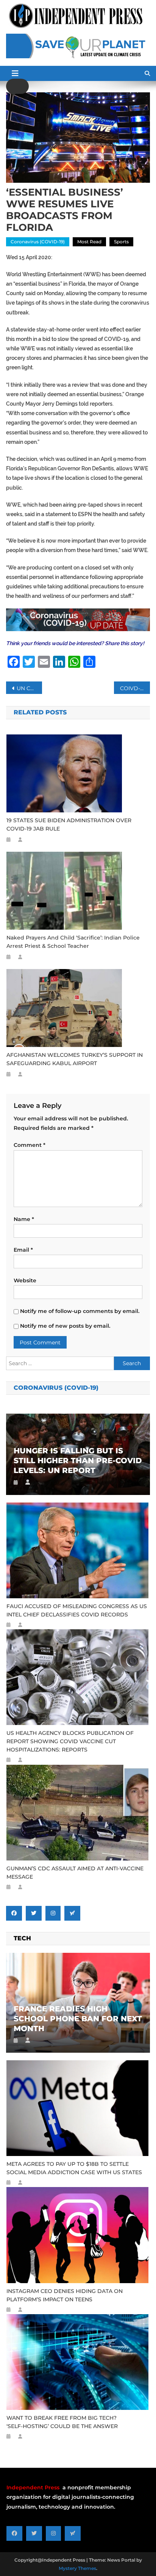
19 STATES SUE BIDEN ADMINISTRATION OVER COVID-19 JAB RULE (69, 824)
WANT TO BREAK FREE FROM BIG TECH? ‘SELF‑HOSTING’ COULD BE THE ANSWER (62, 2422)
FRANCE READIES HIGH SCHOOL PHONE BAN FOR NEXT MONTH (78, 2019)
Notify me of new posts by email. (65, 1326)
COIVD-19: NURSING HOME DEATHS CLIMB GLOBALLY (135, 688)
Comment (30, 1145)
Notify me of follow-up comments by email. (80, 1311)
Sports (121, 242)
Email (23, 1250)
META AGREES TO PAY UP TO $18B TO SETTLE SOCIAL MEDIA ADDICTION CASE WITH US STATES (74, 2168)
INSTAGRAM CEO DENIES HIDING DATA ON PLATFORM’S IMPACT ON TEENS (65, 2295)
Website (25, 1280)
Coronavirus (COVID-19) (38, 242)
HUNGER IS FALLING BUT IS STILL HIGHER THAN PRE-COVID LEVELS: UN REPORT (78, 1461)
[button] (17, 86)
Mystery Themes (77, 2568)
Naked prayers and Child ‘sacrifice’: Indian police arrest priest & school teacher (73, 942)
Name (24, 1219)
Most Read (89, 242)
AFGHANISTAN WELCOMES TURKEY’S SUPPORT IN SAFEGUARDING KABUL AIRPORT (75, 1059)
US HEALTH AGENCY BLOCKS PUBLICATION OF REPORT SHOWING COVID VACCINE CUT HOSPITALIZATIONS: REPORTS (70, 1741)
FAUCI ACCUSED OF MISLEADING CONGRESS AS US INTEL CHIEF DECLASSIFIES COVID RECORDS (77, 1610)
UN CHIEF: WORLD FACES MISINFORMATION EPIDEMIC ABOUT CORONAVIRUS (29, 688)
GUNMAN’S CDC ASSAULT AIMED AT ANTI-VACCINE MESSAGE (75, 1873)
